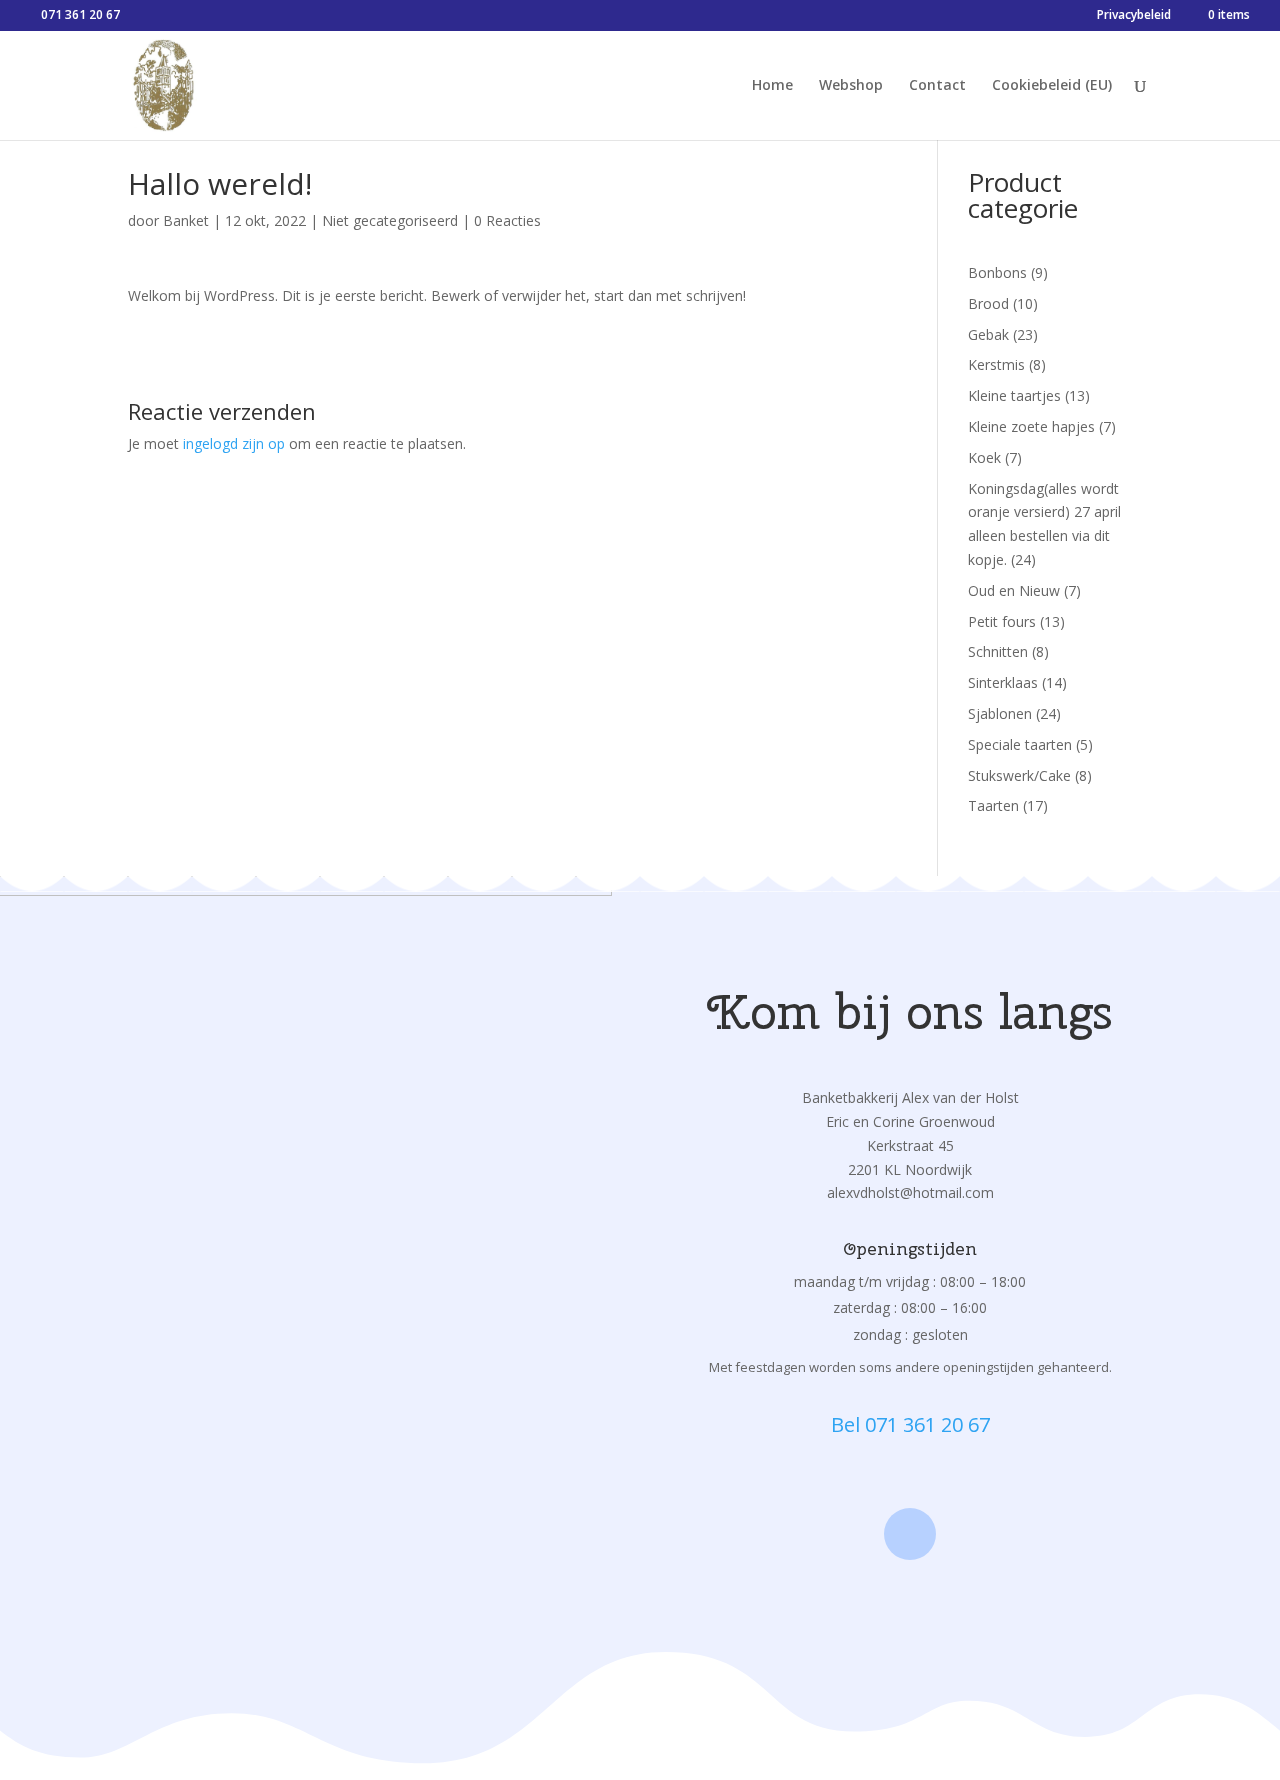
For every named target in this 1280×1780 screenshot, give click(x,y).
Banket (186, 220)
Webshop (851, 86)
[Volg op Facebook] (910, 1534)
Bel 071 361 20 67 (910, 1424)
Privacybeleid (1134, 16)
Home (772, 86)
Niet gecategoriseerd (390, 220)
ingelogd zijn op (234, 443)
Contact (937, 86)
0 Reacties (507, 220)
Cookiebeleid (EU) (1052, 86)
